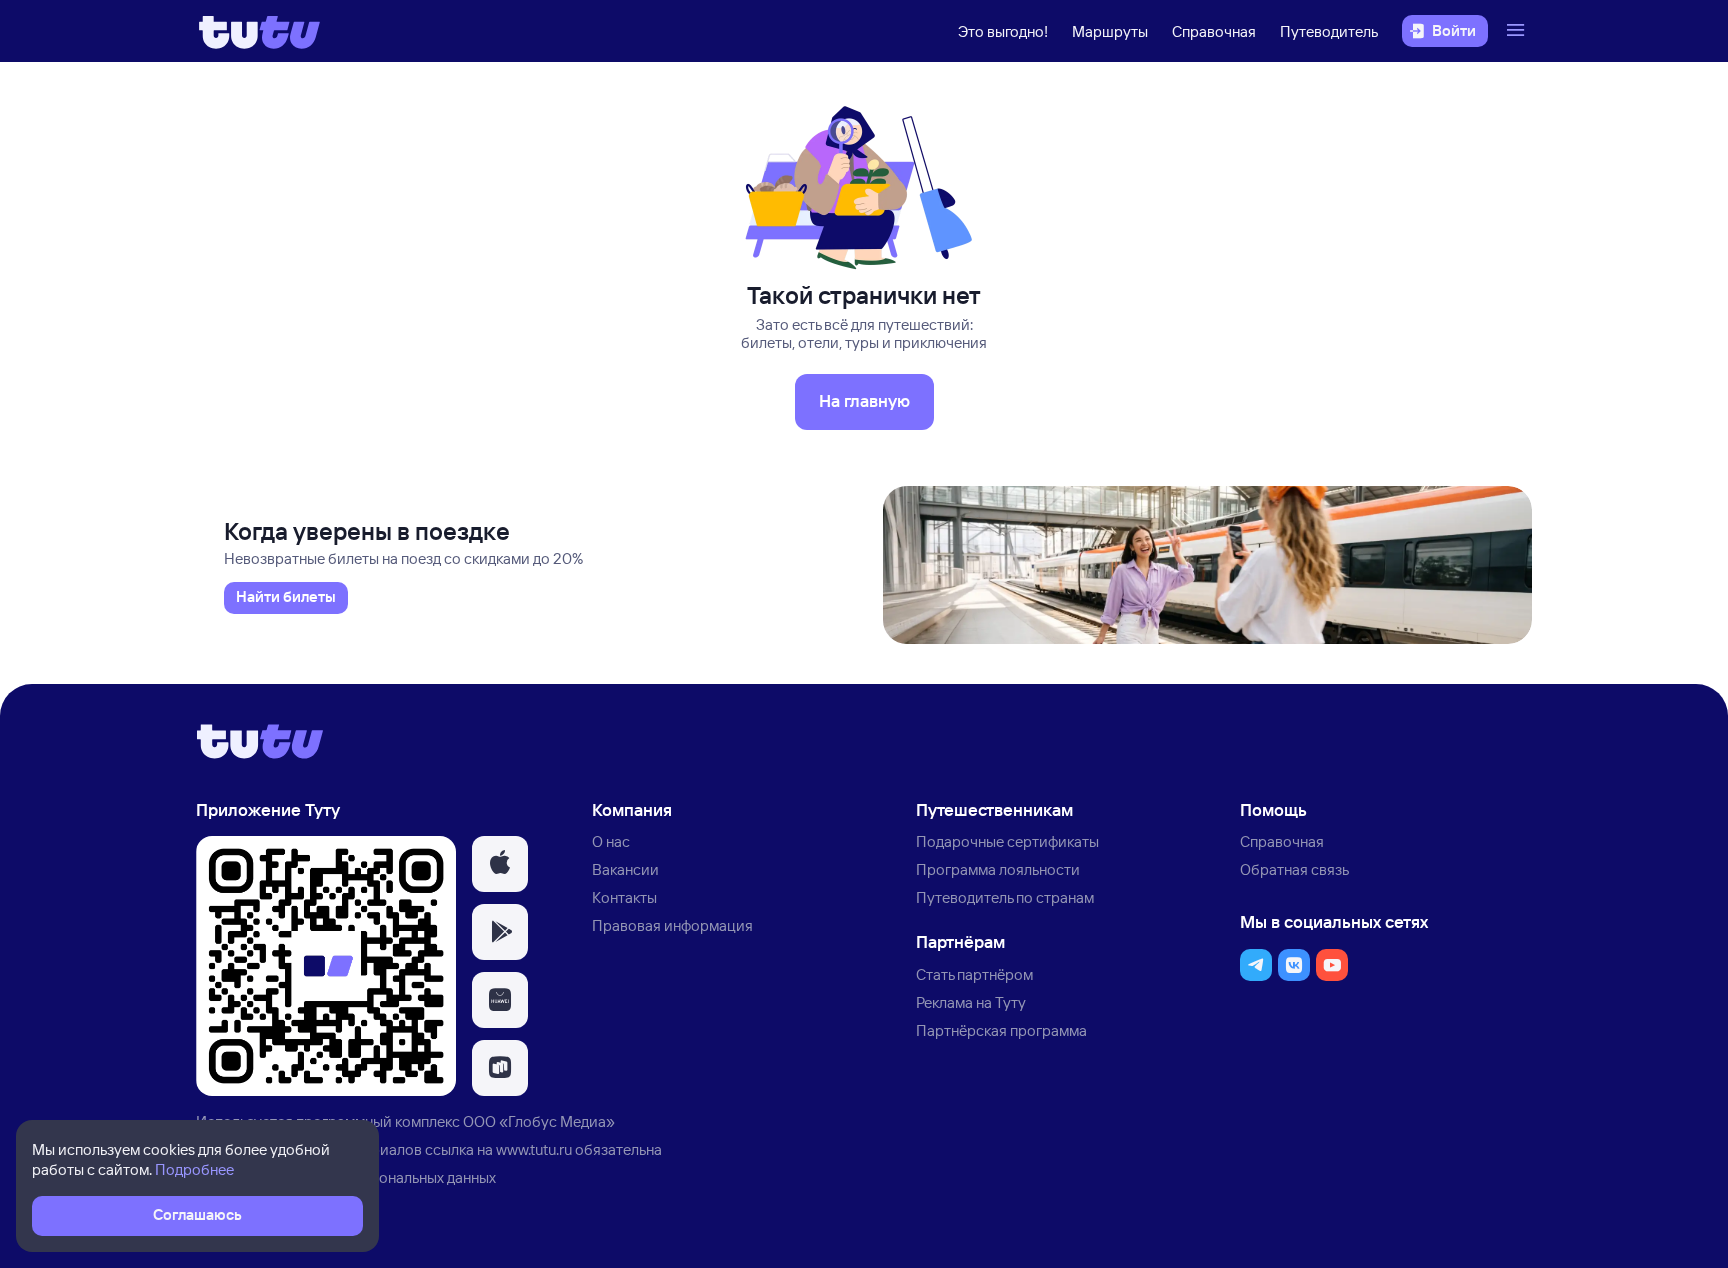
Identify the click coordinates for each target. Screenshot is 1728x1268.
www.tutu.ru (534, 1149)
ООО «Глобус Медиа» (539, 1121)
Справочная (1214, 31)
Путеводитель (1329, 31)
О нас (611, 841)
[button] (500, 864)
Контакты (624, 897)
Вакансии (625, 869)
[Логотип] (259, 31)
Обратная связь (1294, 869)
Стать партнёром (974, 974)
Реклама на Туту (971, 1002)
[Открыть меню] (1518, 31)
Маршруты (1110, 31)
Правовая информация (672, 925)
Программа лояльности (998, 869)
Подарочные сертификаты (1007, 841)
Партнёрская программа (1001, 1030)
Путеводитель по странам (1005, 897)
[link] (286, 598)
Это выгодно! (1003, 31)
